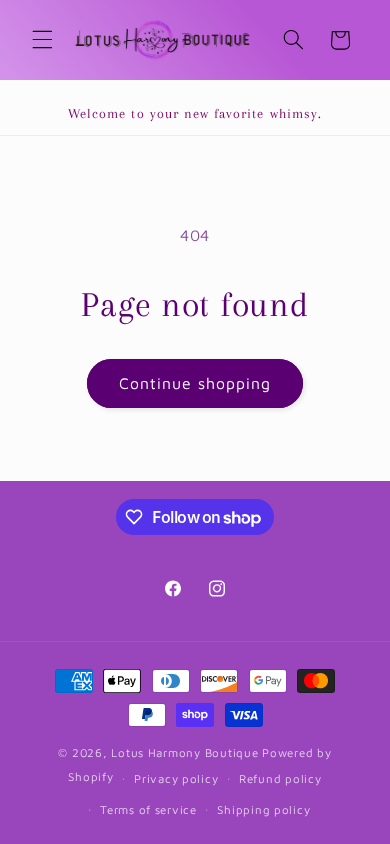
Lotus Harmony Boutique (184, 752)
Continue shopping (195, 383)
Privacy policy (176, 778)
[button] (42, 40)
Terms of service (148, 809)
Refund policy (280, 778)
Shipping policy (263, 809)
